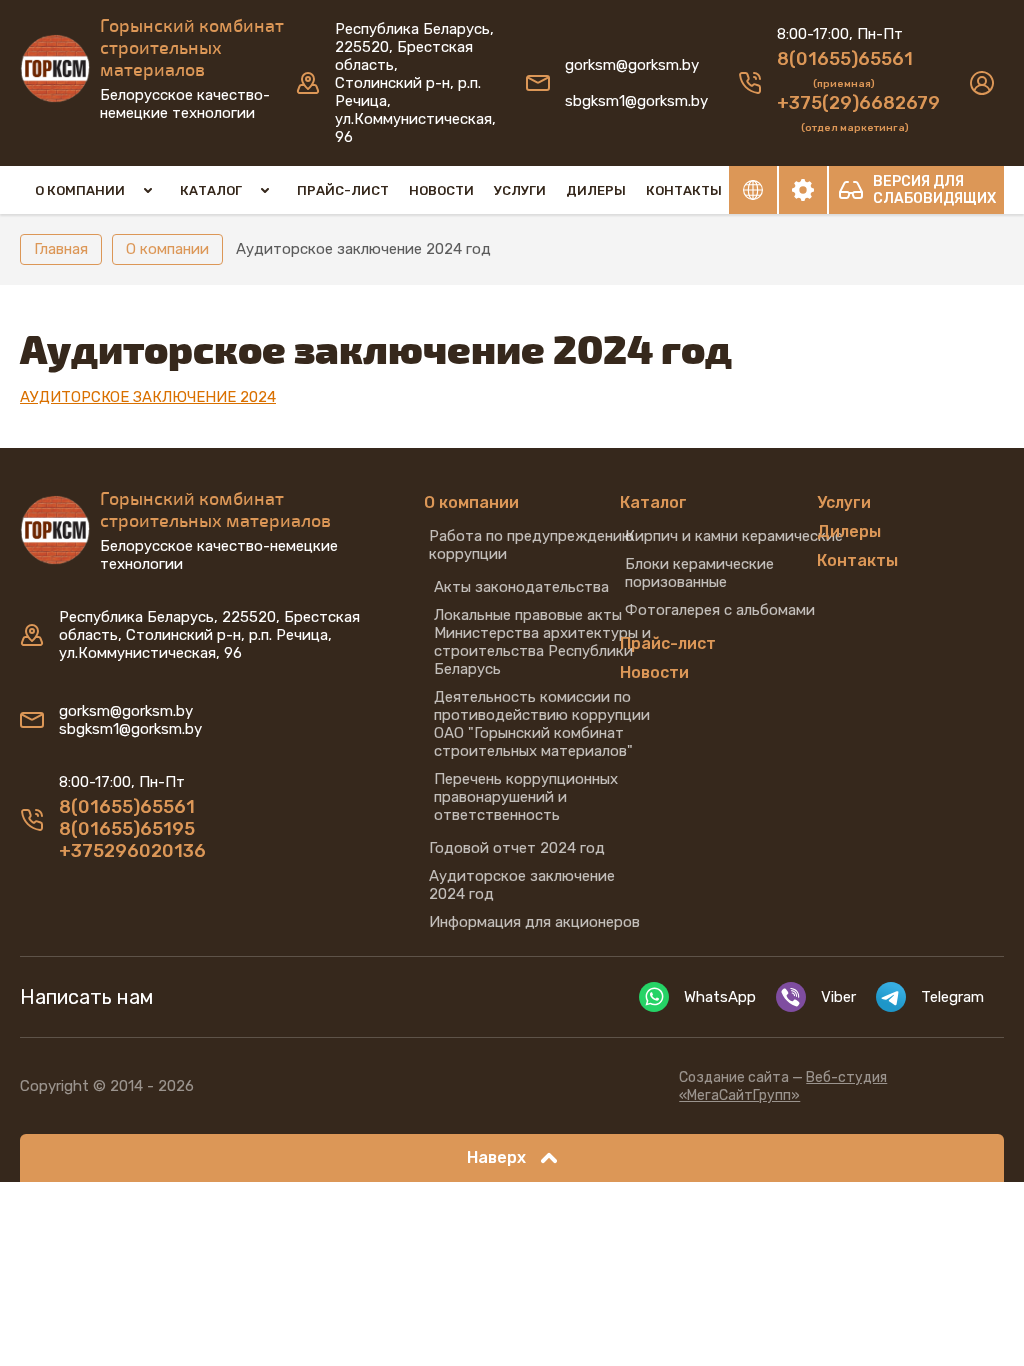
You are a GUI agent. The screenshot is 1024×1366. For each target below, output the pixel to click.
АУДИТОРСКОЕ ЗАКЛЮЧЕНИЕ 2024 (148, 397)
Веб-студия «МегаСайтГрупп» (783, 1086)
